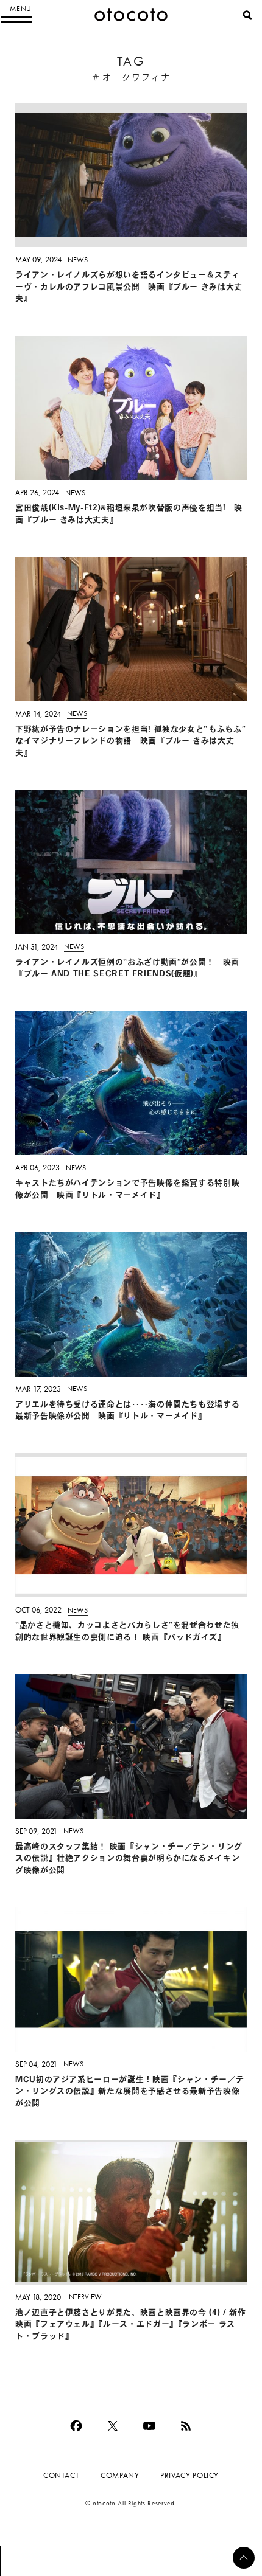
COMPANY (120, 2475)
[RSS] (186, 2426)
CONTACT (61, 2475)
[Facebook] (76, 2426)
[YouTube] (149, 2426)
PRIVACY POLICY (189, 2475)
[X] (113, 2426)
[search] (247, 15)
